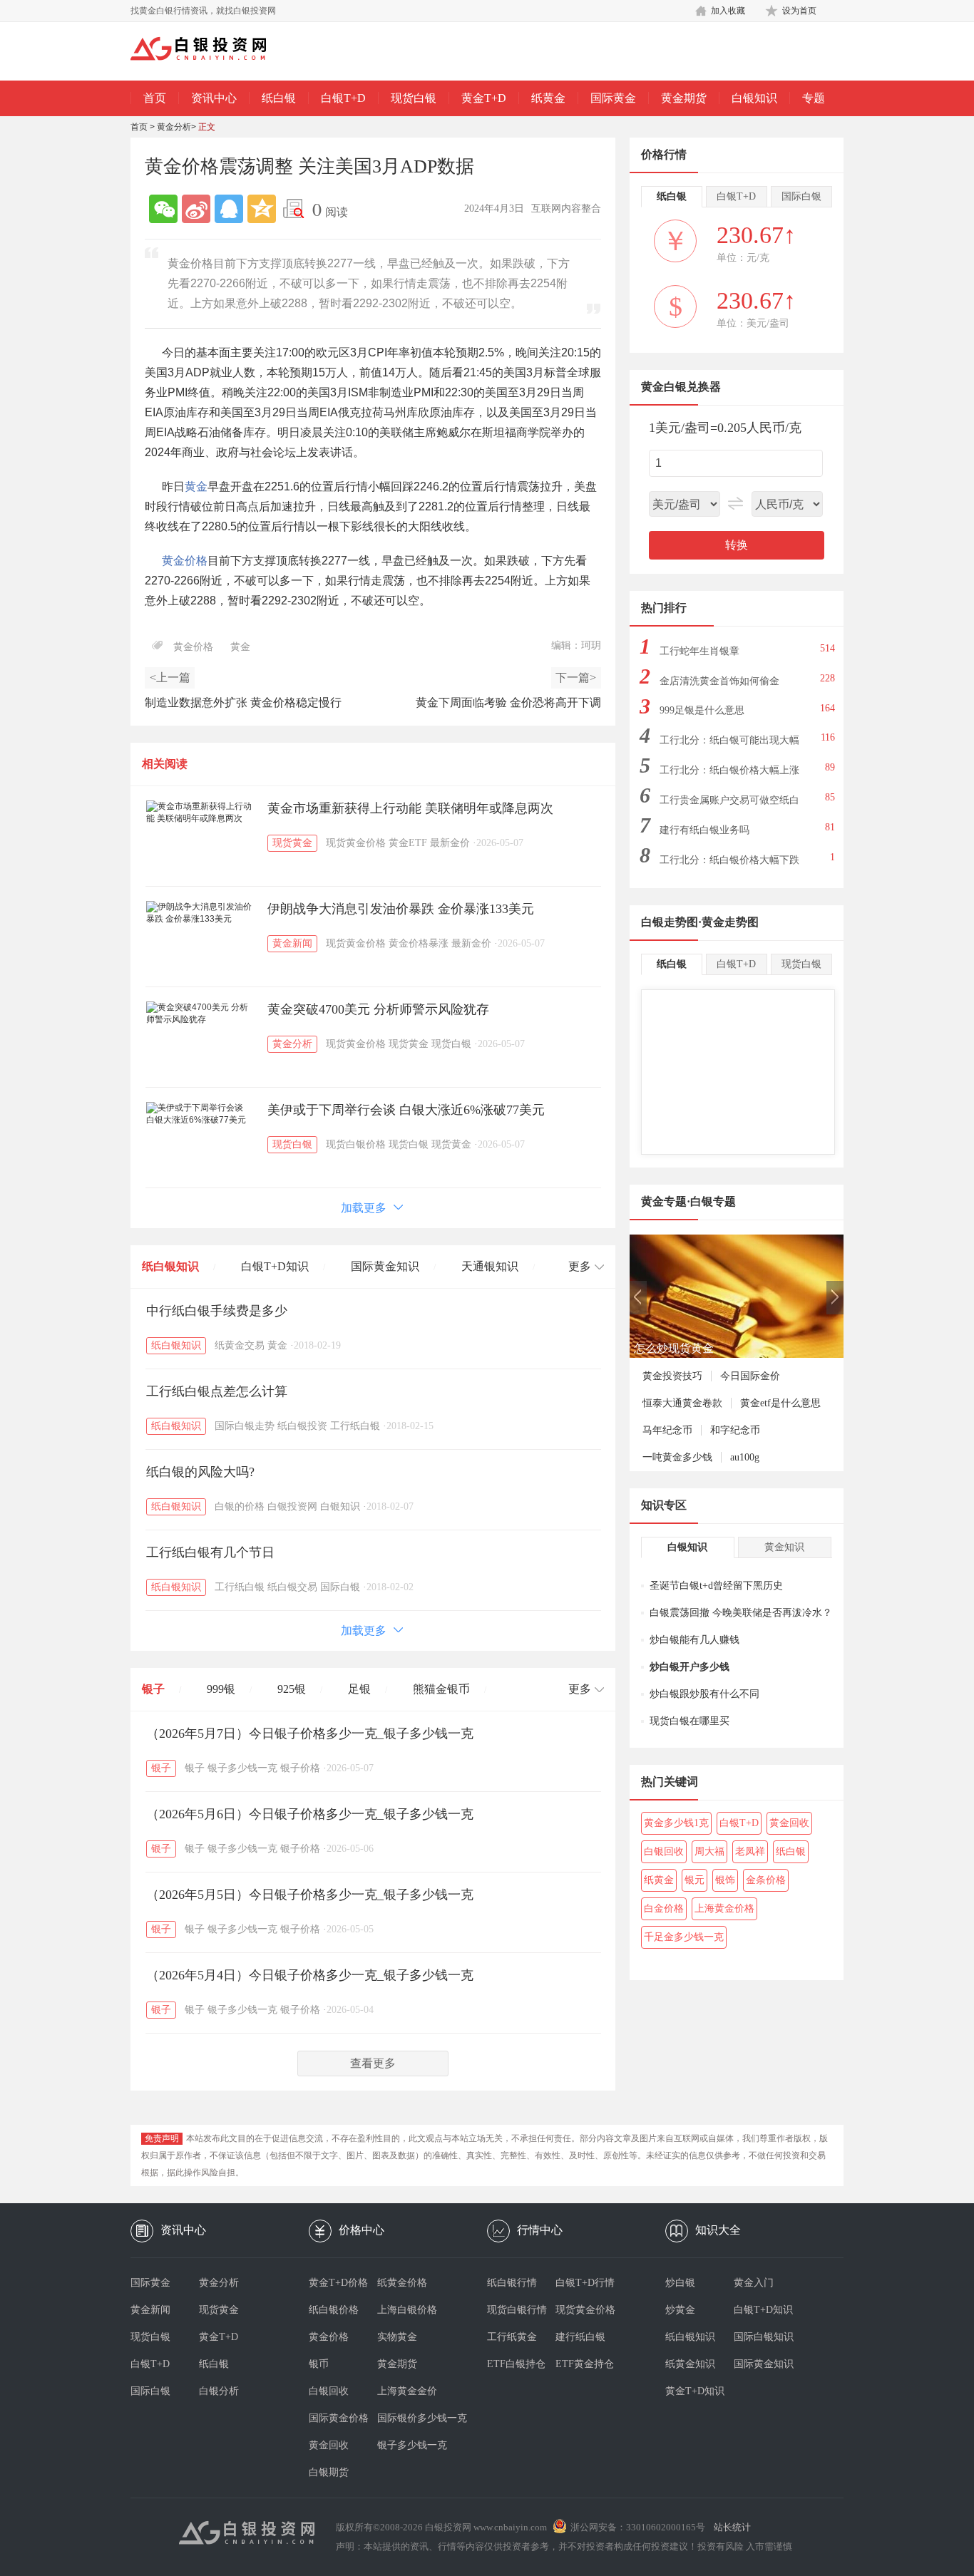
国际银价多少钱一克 (411, 2418)
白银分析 (219, 2391)
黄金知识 (784, 1547)
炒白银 (680, 2283)
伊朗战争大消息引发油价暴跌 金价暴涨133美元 (401, 909)
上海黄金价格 (724, 1908)
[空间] (262, 209)
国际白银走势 (245, 1426)
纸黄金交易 (240, 1345)
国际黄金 (613, 98)
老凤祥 (750, 1851)
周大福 (709, 1851)
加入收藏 (728, 11)
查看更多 (373, 2063)
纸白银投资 (302, 1426)
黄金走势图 (730, 922)
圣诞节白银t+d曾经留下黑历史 (716, 1586)
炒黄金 (680, 2310)
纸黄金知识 (690, 2364)
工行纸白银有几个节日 (210, 1552)
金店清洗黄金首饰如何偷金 (719, 681)
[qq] (229, 209)
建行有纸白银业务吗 (704, 830)
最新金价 (450, 843)
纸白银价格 (334, 2310)
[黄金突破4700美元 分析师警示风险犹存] (200, 1014)
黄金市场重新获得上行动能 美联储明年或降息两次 (410, 808)
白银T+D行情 (585, 2283)
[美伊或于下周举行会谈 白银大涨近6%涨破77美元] (200, 1114)
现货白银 (414, 98)
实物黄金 (397, 2337)
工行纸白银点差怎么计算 (217, 1391)
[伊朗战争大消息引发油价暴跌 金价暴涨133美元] (200, 913)
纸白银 (279, 98)
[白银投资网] (209, 50)
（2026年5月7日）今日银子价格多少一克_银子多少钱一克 (310, 1733)
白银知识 (754, 98)
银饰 (725, 1880)
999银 (221, 1689)
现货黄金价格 (356, 843)
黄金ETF (408, 843)
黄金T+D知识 (695, 2391)
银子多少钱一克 (242, 1768)
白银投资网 (292, 1506)
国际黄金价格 (339, 2418)
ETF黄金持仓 (585, 2364)
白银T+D (343, 98)
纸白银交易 (292, 1587)
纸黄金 (548, 98)
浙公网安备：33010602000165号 (638, 2527)
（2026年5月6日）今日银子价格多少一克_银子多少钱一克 (310, 1814)
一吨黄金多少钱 (677, 1457)
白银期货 (329, 2472)
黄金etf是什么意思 (780, 1403)
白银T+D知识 (275, 1266)
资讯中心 (214, 98)
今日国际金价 (750, 1376)
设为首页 (799, 11)
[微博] (196, 209)
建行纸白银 (580, 2337)
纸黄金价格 (402, 2283)
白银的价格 (240, 1506)
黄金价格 (185, 561)
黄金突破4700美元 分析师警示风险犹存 (378, 1009)
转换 (737, 545)
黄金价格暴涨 (419, 943)
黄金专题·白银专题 (688, 1201)
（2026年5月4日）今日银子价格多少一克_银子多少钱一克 (310, 1975)
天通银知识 (490, 1266)
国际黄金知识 (385, 1266)
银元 (694, 1880)
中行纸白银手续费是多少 (217, 1311)
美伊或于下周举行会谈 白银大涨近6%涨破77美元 (406, 1110)
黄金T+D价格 (338, 2283)
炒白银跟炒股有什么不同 (704, 1694)
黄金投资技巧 (672, 1376)
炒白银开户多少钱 (690, 1667)
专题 (814, 98)
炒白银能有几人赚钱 (694, 1640)
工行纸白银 (355, 1426)
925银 (292, 1689)
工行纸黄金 (512, 2337)
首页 (155, 98)
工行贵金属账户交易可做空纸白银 (729, 804)
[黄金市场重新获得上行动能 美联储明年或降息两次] (200, 813)
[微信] (163, 209)
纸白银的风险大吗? (200, 1472)
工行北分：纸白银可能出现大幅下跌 (729, 745)
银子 (153, 1689)
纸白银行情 (512, 2283)
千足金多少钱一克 (684, 1937)
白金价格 (664, 1908)
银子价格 (300, 1768)
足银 (359, 1689)
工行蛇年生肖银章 (699, 651)
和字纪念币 (735, 1430)
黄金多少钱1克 (676, 1823)
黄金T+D (484, 98)
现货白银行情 (517, 2310)
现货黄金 (292, 843)
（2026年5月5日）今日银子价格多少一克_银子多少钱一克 (310, 1895)
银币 (319, 2364)
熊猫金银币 (441, 1689)
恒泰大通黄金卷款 (682, 1403)
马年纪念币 (667, 1430)
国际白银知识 (764, 2337)
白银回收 (664, 1851)
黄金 (196, 486)
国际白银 (340, 1587)
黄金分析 (174, 127)
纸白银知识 (170, 1266)
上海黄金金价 (407, 2391)
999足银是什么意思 (702, 710)
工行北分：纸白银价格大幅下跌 (729, 860)
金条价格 (766, 1880)
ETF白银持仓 (516, 2364)
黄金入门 (754, 2283)
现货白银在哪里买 (690, 1721)
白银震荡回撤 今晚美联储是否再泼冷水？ (741, 1613)
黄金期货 (684, 98)
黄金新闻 (292, 943)
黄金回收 (789, 1823)
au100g (745, 1457)
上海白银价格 (407, 2310)
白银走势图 (670, 922)
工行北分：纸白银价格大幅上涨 (729, 770)
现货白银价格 (356, 1144)
